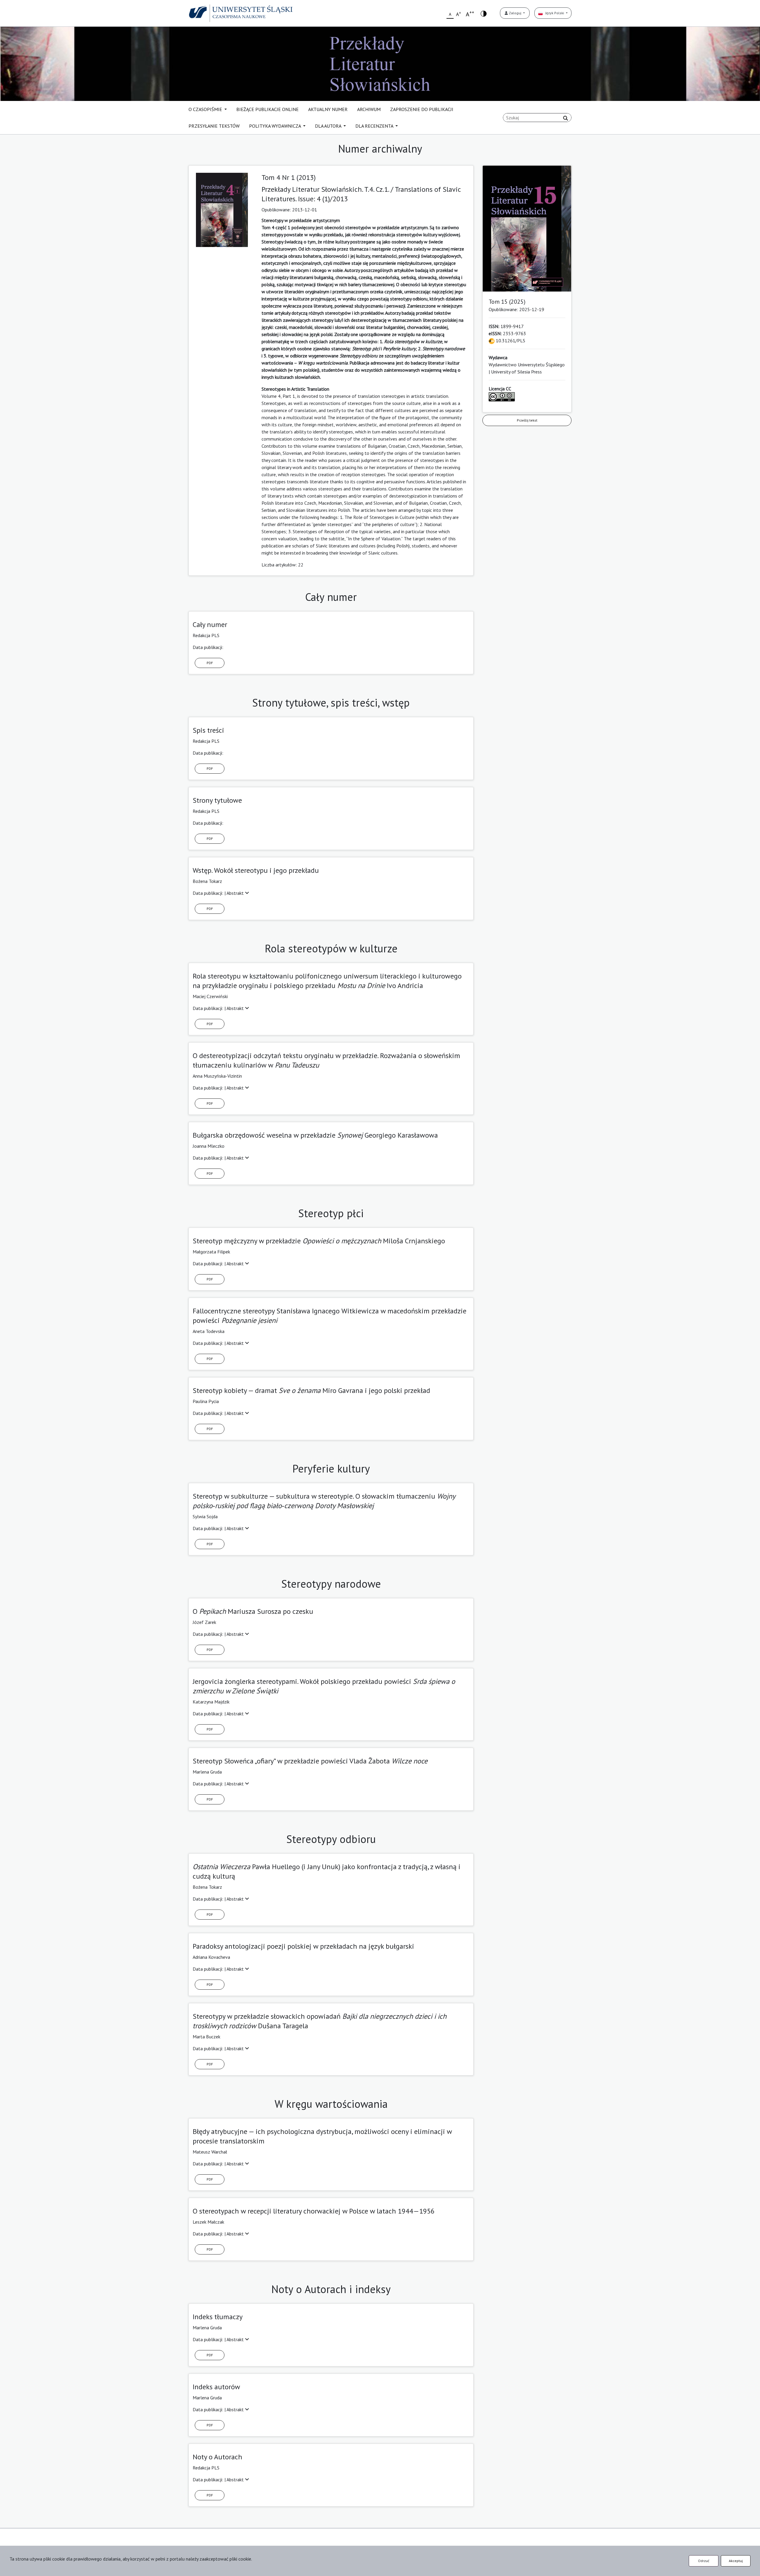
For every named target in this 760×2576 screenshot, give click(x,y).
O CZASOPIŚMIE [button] (206, 109)
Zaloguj (515, 13)
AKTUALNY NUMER (328, 109)
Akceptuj (736, 2561)
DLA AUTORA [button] (329, 126)
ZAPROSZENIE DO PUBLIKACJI (422, 109)
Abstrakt (236, 893)
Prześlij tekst (527, 420)
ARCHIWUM (369, 109)
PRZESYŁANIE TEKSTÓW (214, 126)
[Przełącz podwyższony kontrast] (484, 13)
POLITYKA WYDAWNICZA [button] (275, 126)
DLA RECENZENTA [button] (375, 126)
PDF (210, 663)
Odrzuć (704, 2561)
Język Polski (554, 13)
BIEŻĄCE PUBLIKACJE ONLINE (267, 109)
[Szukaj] (566, 118)
